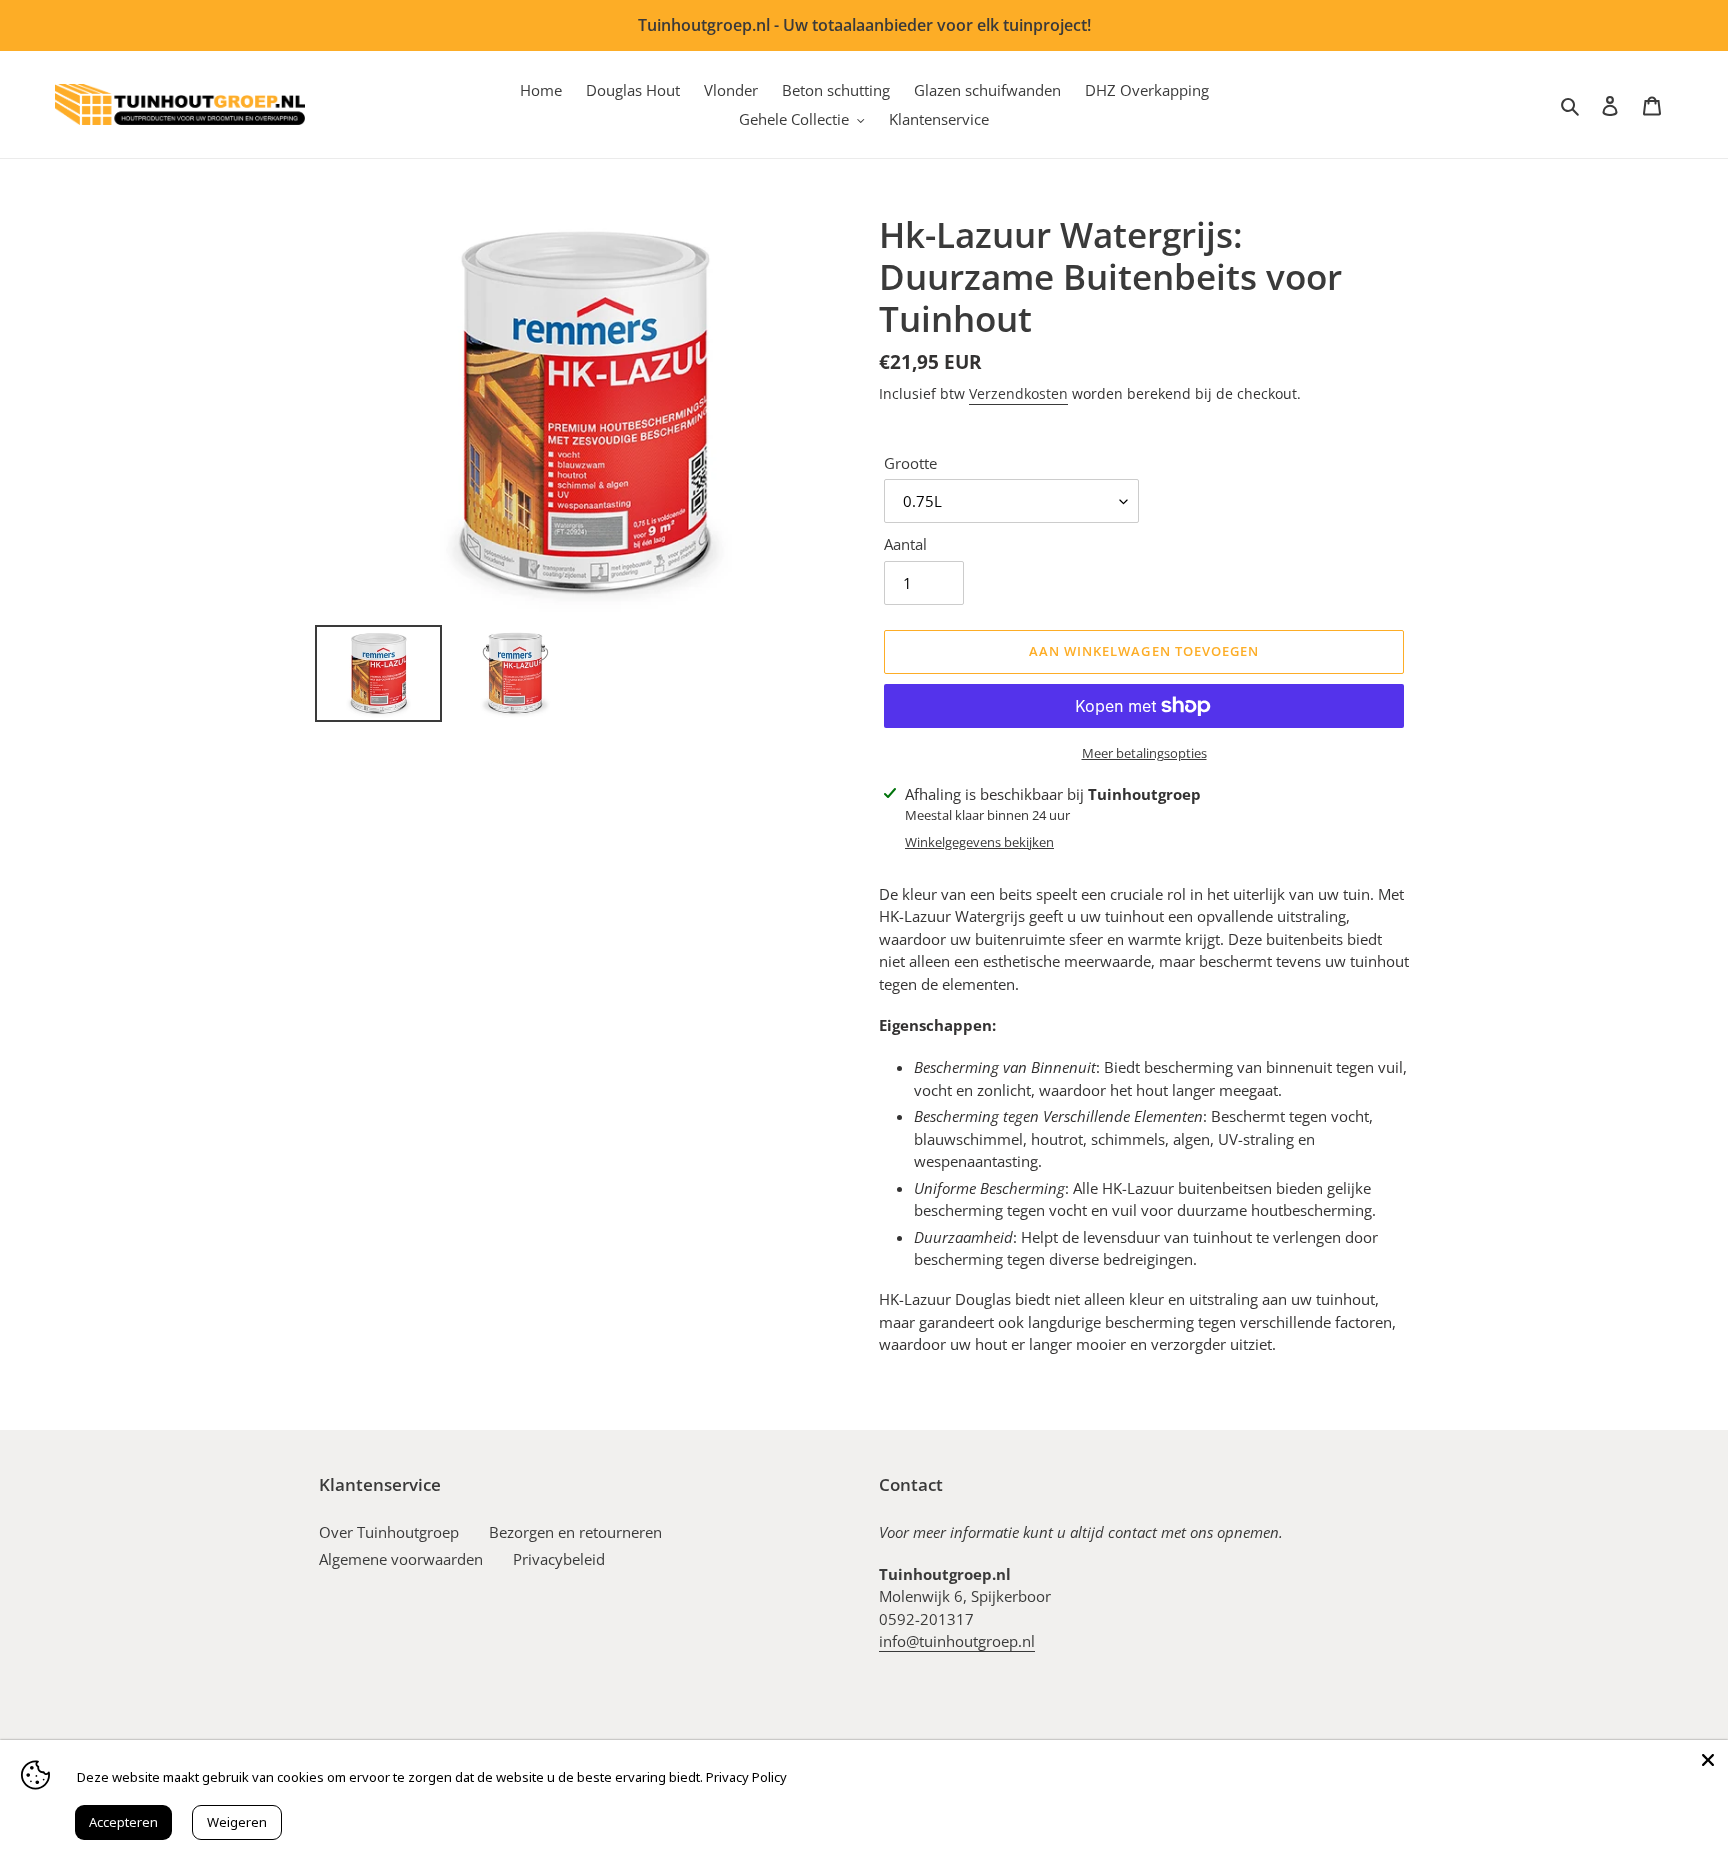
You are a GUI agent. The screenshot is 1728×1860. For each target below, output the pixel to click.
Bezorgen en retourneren (575, 1532)
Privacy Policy (746, 1777)
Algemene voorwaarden (401, 1559)
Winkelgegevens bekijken (979, 842)
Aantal (905, 544)
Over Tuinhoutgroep (389, 1532)
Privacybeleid (559, 1559)
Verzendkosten (1018, 393)
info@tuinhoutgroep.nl (957, 1641)
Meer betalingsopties (1144, 753)
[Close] (1708, 1760)
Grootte (910, 463)
